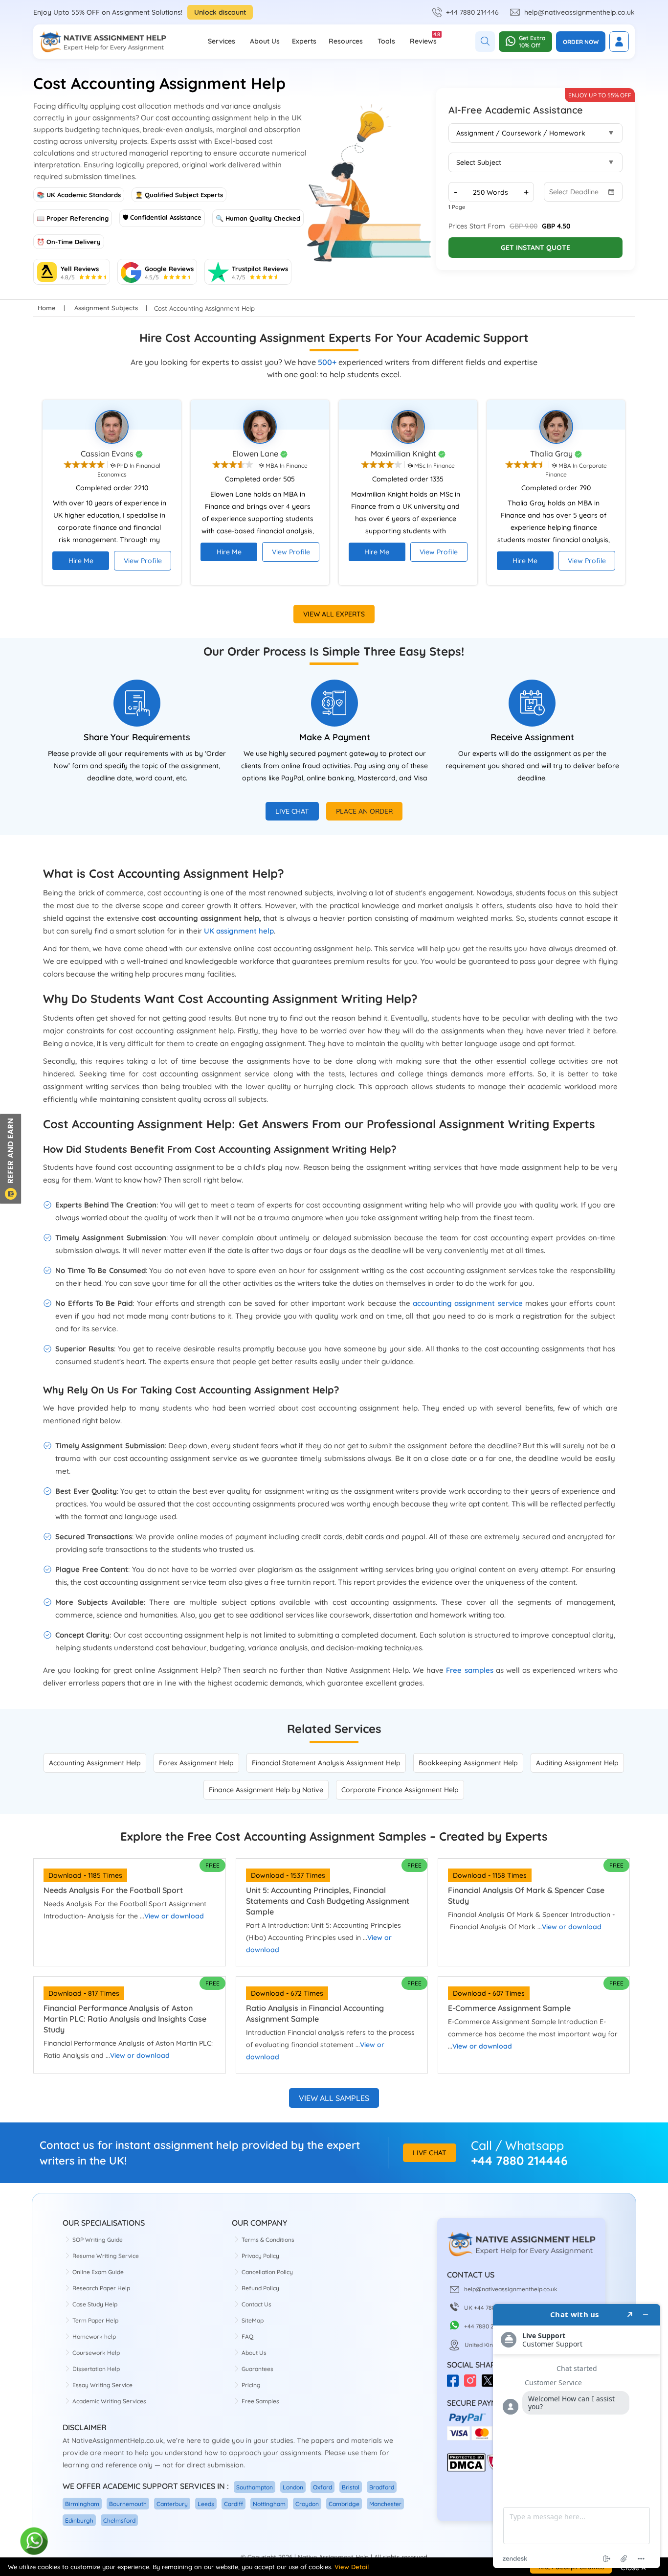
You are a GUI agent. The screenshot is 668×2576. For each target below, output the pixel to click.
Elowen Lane (256, 454)
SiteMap (253, 2320)
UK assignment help (239, 931)
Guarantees (257, 2369)
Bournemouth (128, 2504)
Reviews (423, 38)
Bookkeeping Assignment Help (468, 1763)
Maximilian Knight (404, 454)
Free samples (469, 1670)
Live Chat (292, 811)
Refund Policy (260, 2288)
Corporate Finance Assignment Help (400, 1790)
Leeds (206, 2504)
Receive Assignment (532, 737)
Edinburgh (79, 2520)
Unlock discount (220, 12)
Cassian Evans (108, 454)
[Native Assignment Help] (103, 42)
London (293, 2487)
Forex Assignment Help (196, 1763)
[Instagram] (473, 2384)
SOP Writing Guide (98, 2240)
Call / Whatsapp (517, 2145)
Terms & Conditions (268, 2240)
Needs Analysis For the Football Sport (113, 1890)
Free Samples (260, 2401)
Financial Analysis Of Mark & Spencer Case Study (526, 1895)
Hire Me (81, 561)
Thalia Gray (552, 454)
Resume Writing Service (106, 2256)
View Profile (143, 561)
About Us (265, 41)
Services (222, 41)
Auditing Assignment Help (577, 1763)
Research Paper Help (101, 2288)
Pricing (251, 2385)
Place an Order (364, 811)
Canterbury (172, 2504)
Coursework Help (96, 2353)
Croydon (307, 2504)
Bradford (382, 2487)
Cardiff (234, 2504)
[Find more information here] (577, 2436)
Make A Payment (335, 737)
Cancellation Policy (267, 2272)
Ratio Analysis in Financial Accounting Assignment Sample (315, 2013)
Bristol (351, 2487)
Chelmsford (119, 2520)
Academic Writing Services (109, 2401)
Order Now (581, 42)
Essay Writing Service (102, 2385)
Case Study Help (95, 2304)
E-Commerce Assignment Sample (509, 2008)
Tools (386, 41)
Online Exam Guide (98, 2272)
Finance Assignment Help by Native (266, 1790)
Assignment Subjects (106, 308)
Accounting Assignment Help (95, 1763)
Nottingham (269, 2504)
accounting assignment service (468, 1303)
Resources (346, 41)
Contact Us (256, 2304)
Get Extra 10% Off (532, 42)
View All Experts (334, 614)
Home (47, 308)
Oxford (323, 2487)
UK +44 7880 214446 (492, 2308)
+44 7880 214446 (472, 12)
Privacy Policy (260, 2256)
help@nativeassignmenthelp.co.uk (579, 12)
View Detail (352, 2567)
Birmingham (82, 2504)
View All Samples (334, 2098)
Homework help (94, 2337)
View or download (174, 1916)
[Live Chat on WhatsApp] (34, 2542)
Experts (304, 41)
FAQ (247, 2337)
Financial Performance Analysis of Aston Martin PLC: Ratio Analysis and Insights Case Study (125, 2019)
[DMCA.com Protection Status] (466, 2470)
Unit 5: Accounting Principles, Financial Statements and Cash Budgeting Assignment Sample (328, 1901)
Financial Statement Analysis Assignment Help (326, 1763)
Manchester (385, 2504)
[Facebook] (456, 2384)
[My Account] (619, 42)
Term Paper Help (95, 2320)
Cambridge (344, 2504)
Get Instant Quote (535, 248)
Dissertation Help (96, 2369)
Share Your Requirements (137, 737)
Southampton (255, 2487)
